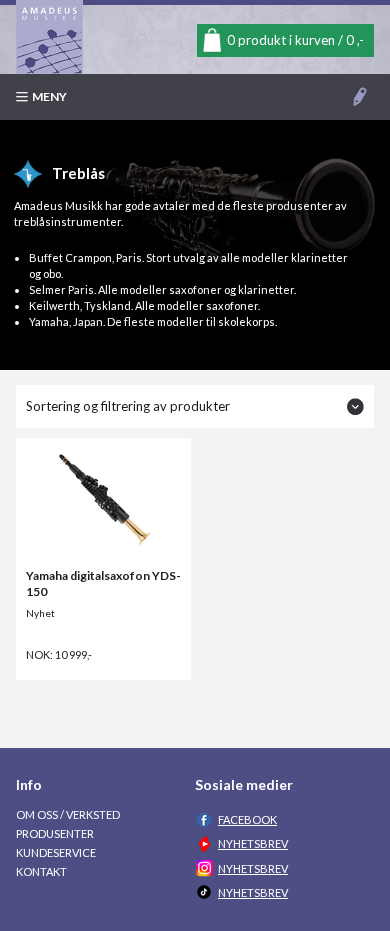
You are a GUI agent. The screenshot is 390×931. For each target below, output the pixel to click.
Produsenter (55, 833)
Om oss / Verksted (68, 814)
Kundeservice (56, 852)
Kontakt (41, 871)
